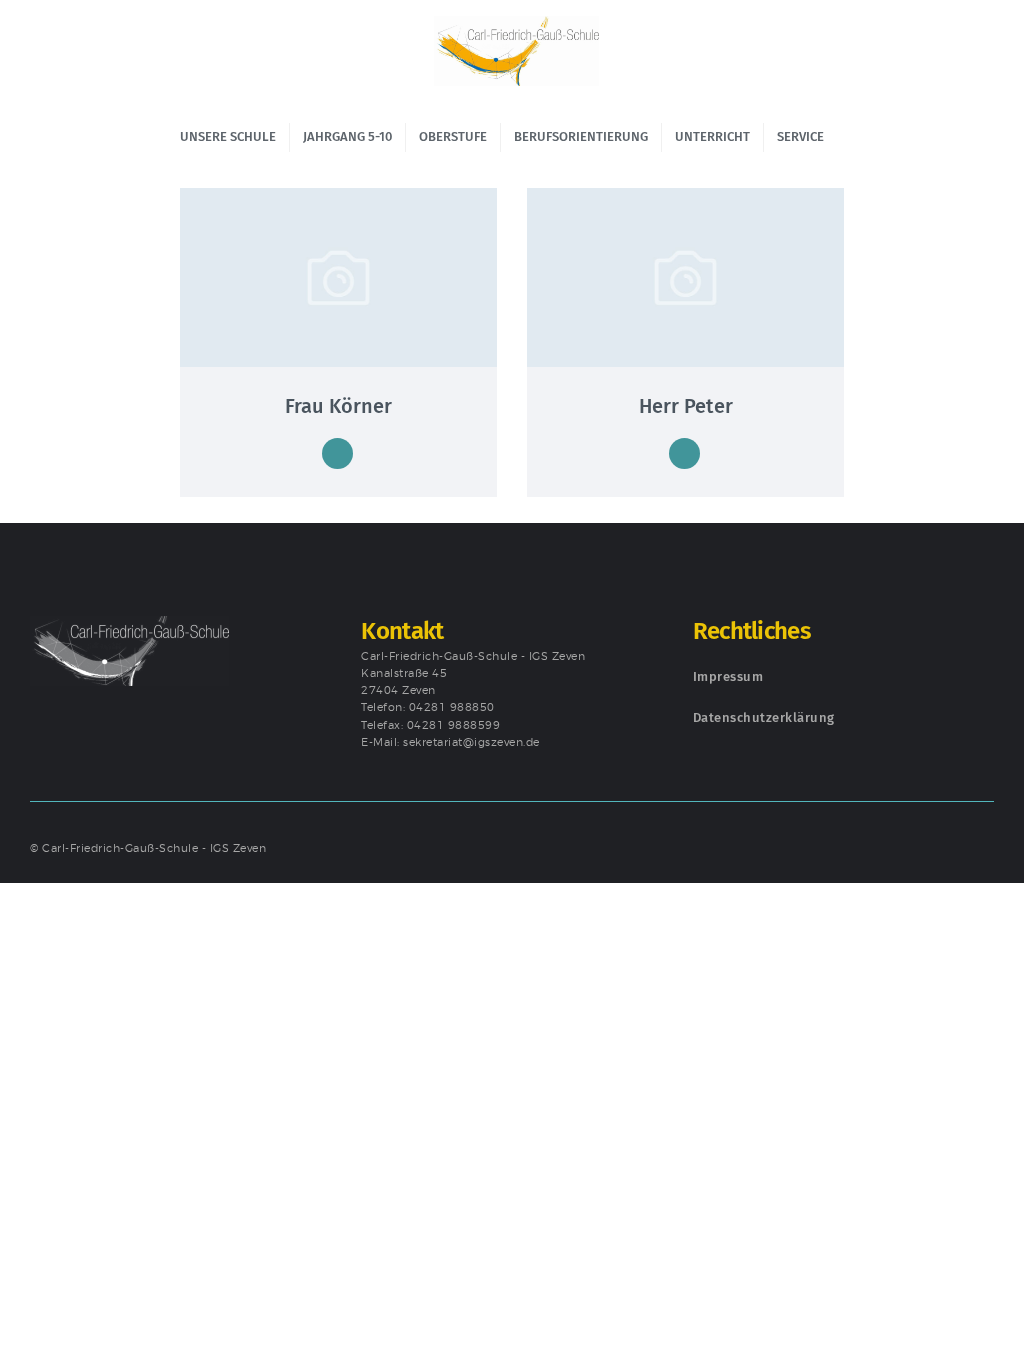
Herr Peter (686, 406)
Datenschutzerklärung (764, 717)
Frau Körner (338, 406)
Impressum (728, 676)
